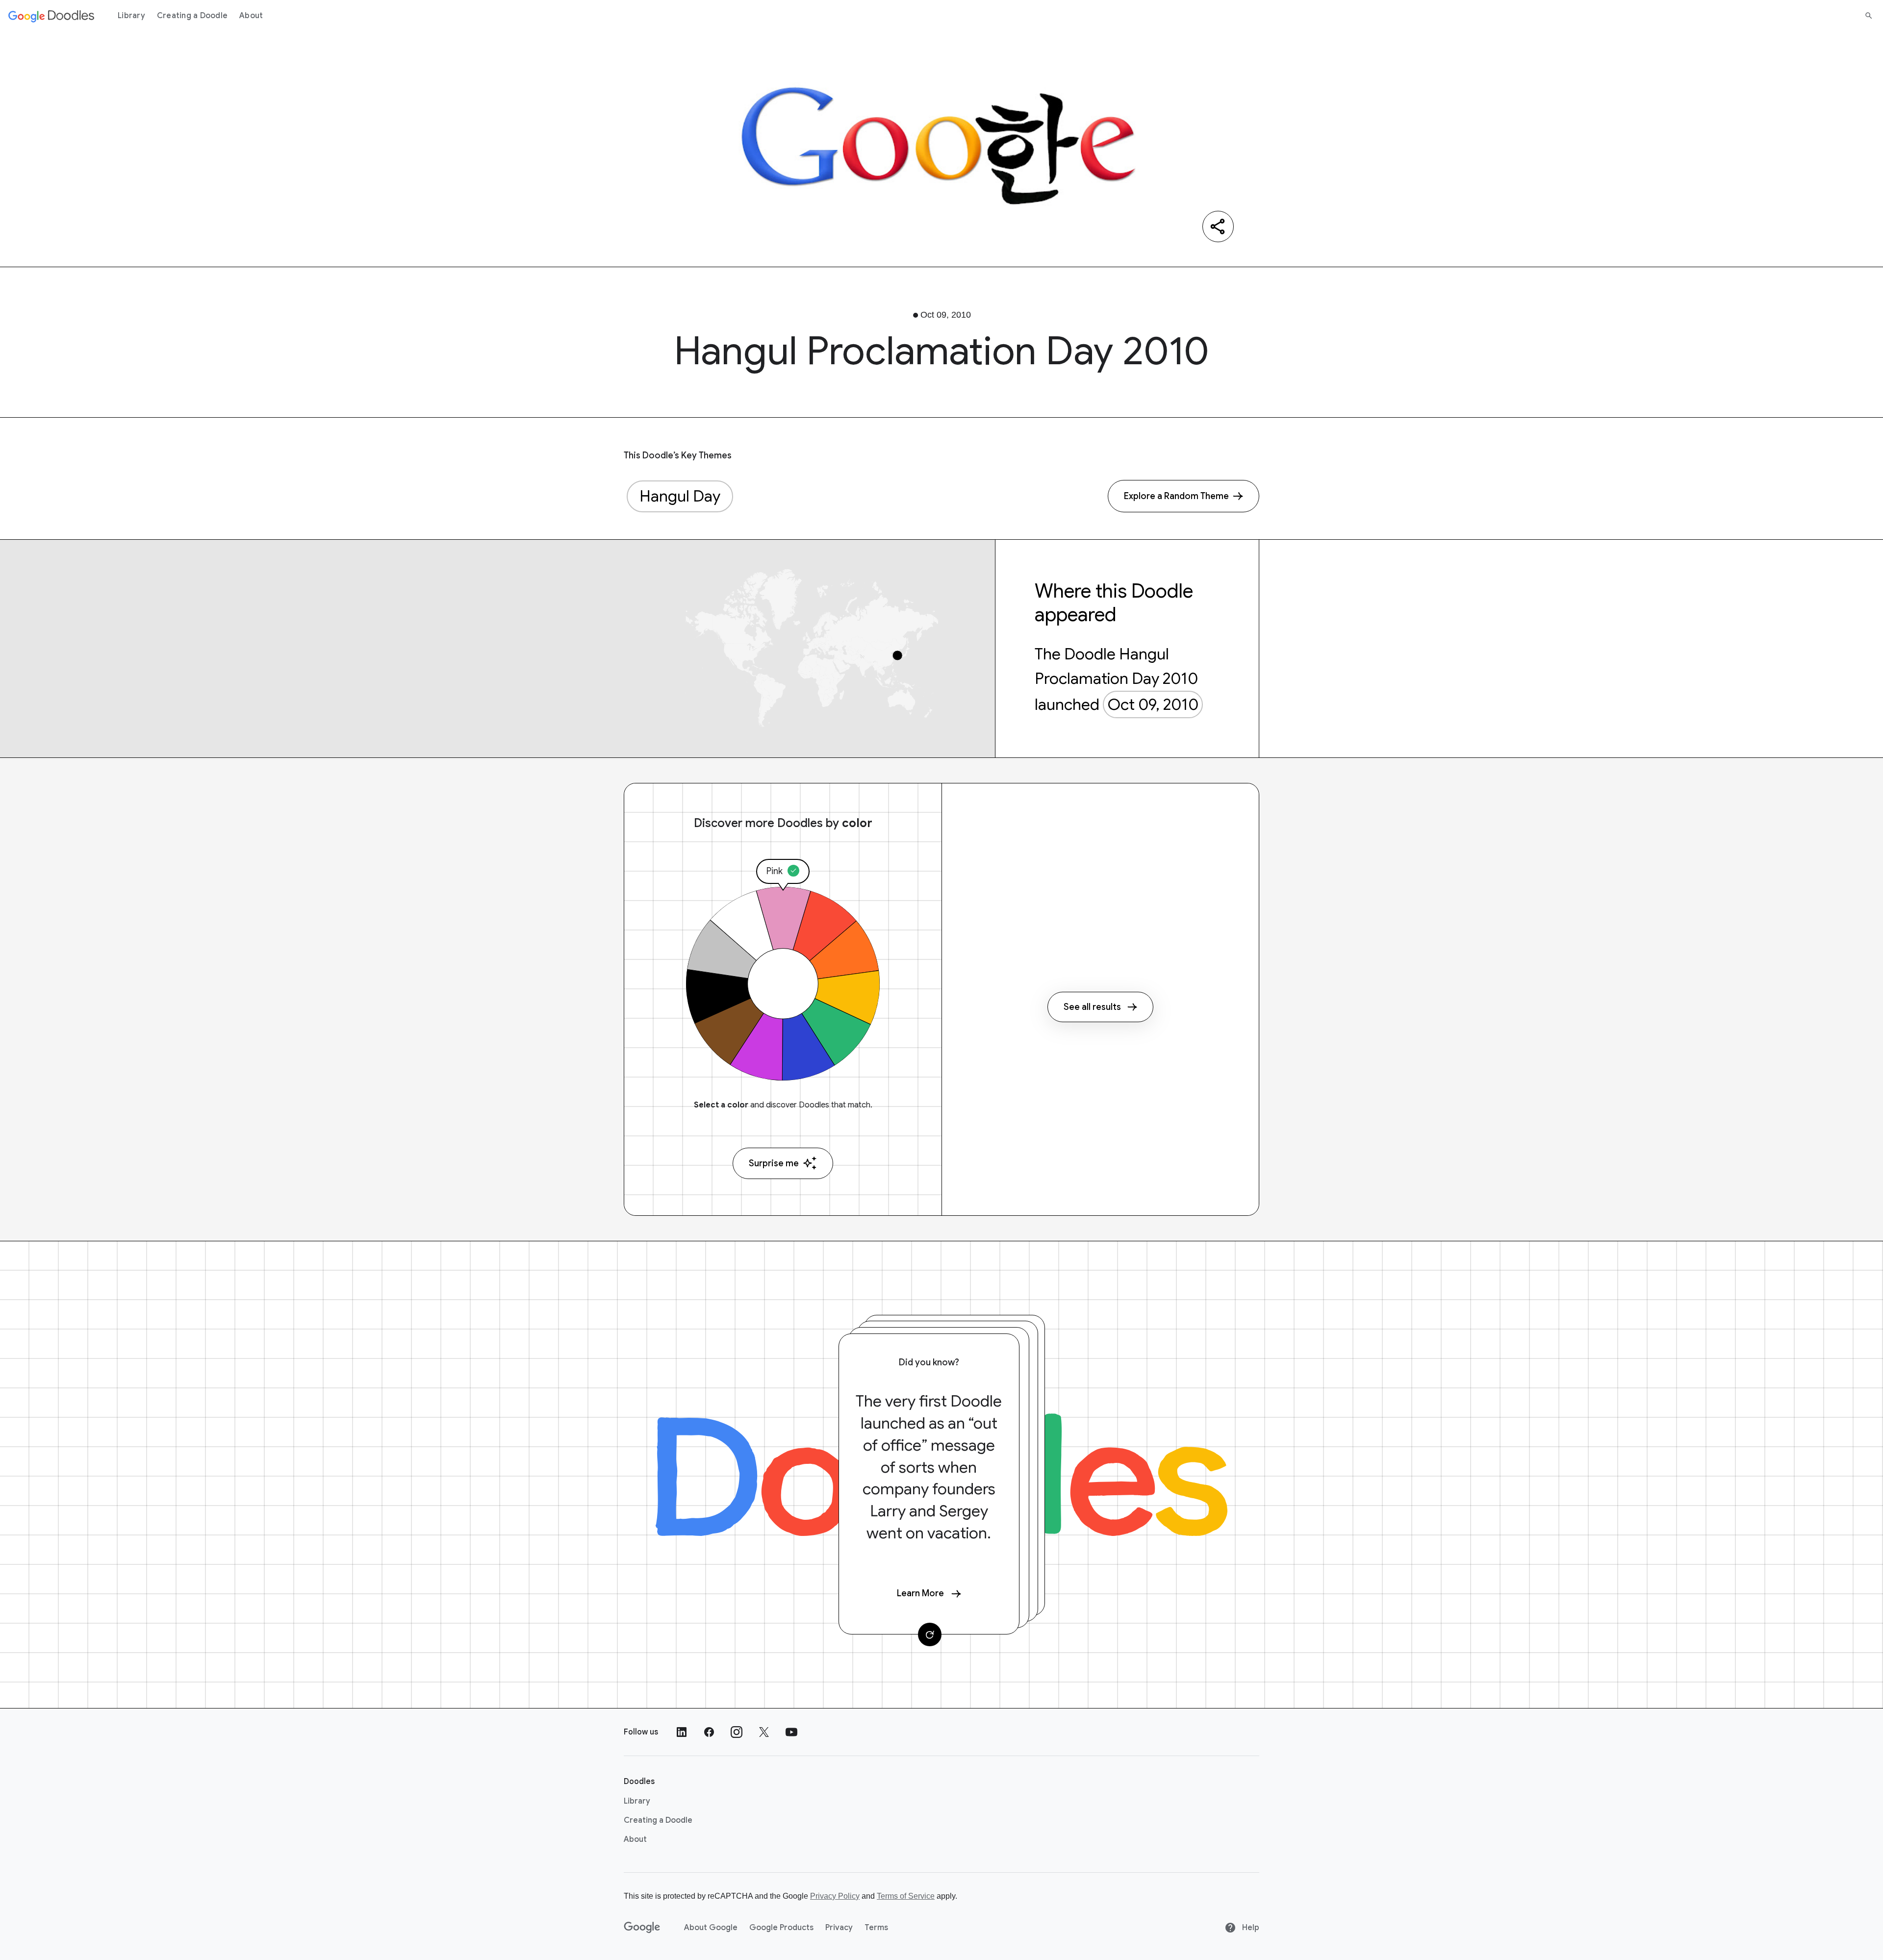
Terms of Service (906, 1896)
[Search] (1869, 16)
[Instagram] (737, 1732)
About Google (711, 1928)
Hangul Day (680, 496)
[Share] (1218, 226)
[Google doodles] (51, 16)
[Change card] (930, 1634)
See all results (1092, 1007)
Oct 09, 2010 (1153, 704)
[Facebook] (709, 1732)
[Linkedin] (682, 1732)
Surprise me (774, 1163)
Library (131, 16)
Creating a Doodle (192, 16)
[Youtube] (791, 1732)
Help (1250, 1928)
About (251, 16)
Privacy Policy (835, 1896)
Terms (876, 1928)
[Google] (642, 1928)
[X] (764, 1732)
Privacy (839, 1928)
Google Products (781, 1928)
